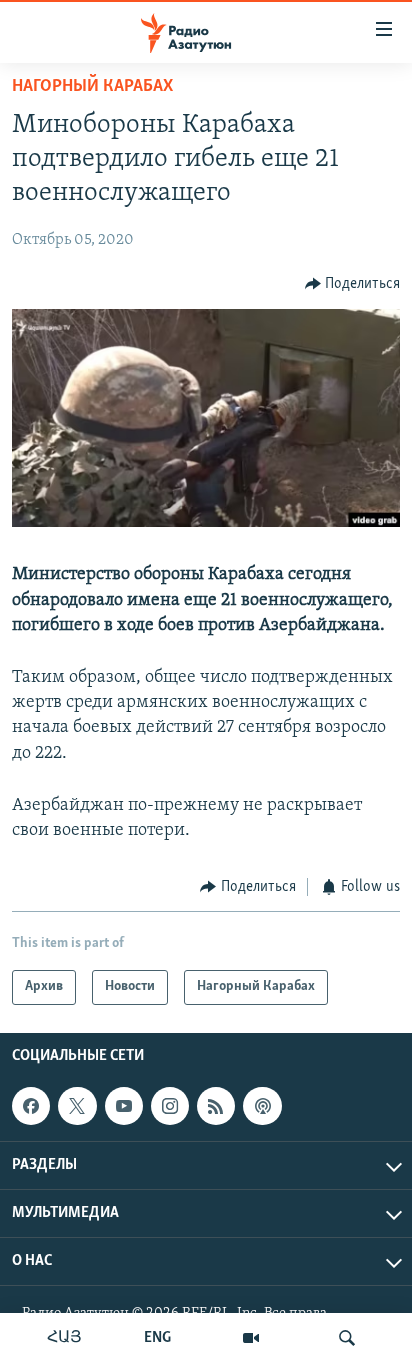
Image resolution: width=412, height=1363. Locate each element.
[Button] (353, 284)
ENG (157, 1338)
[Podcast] (262, 1106)
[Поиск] (347, 1338)
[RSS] (216, 1106)
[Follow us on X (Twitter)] (77, 1106)
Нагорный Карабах (92, 87)
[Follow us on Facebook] (31, 1106)
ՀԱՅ (64, 1338)
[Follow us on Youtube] (124, 1106)
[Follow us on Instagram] (170, 1106)
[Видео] (251, 1338)
